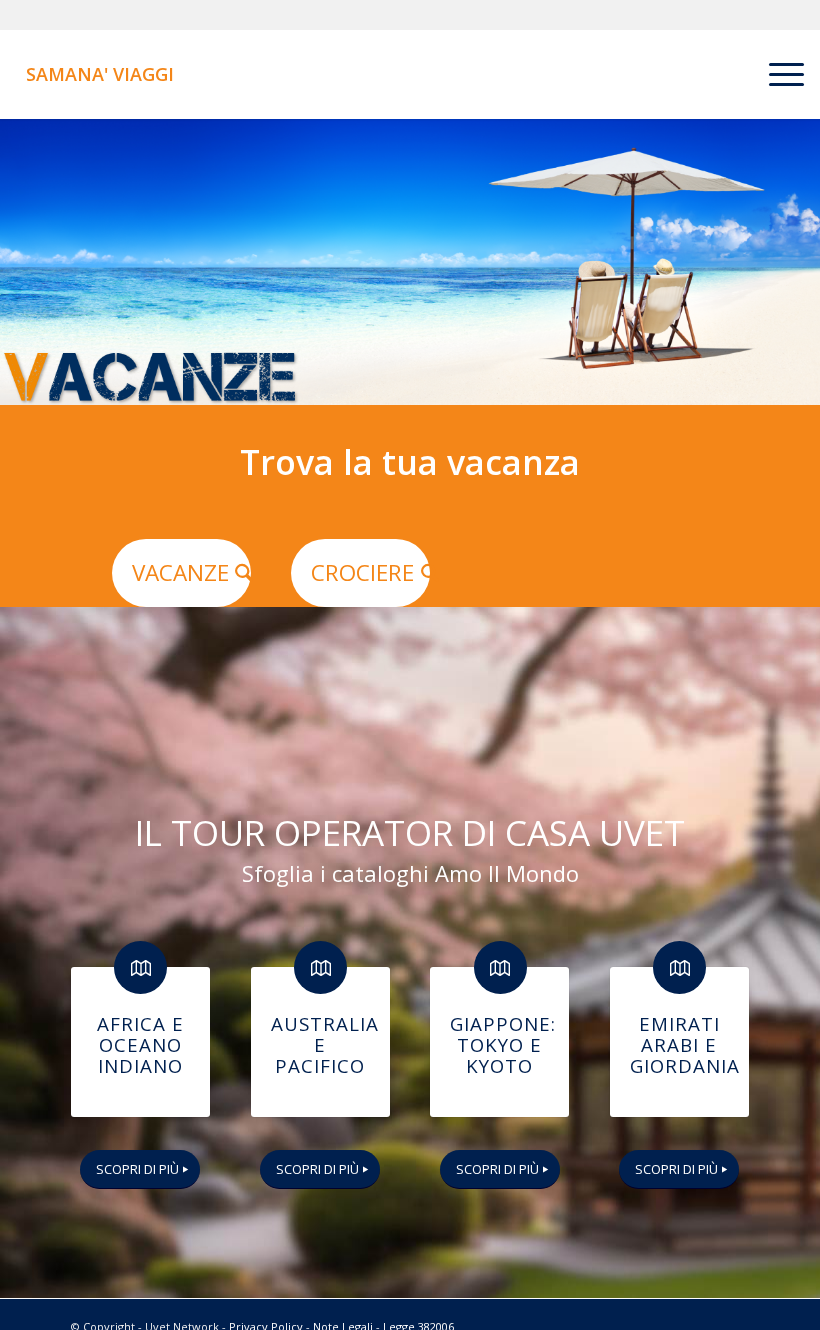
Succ (802, 262)
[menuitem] (776, 74)
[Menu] (776, 74)
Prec (17, 262)
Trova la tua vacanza (410, 462)
